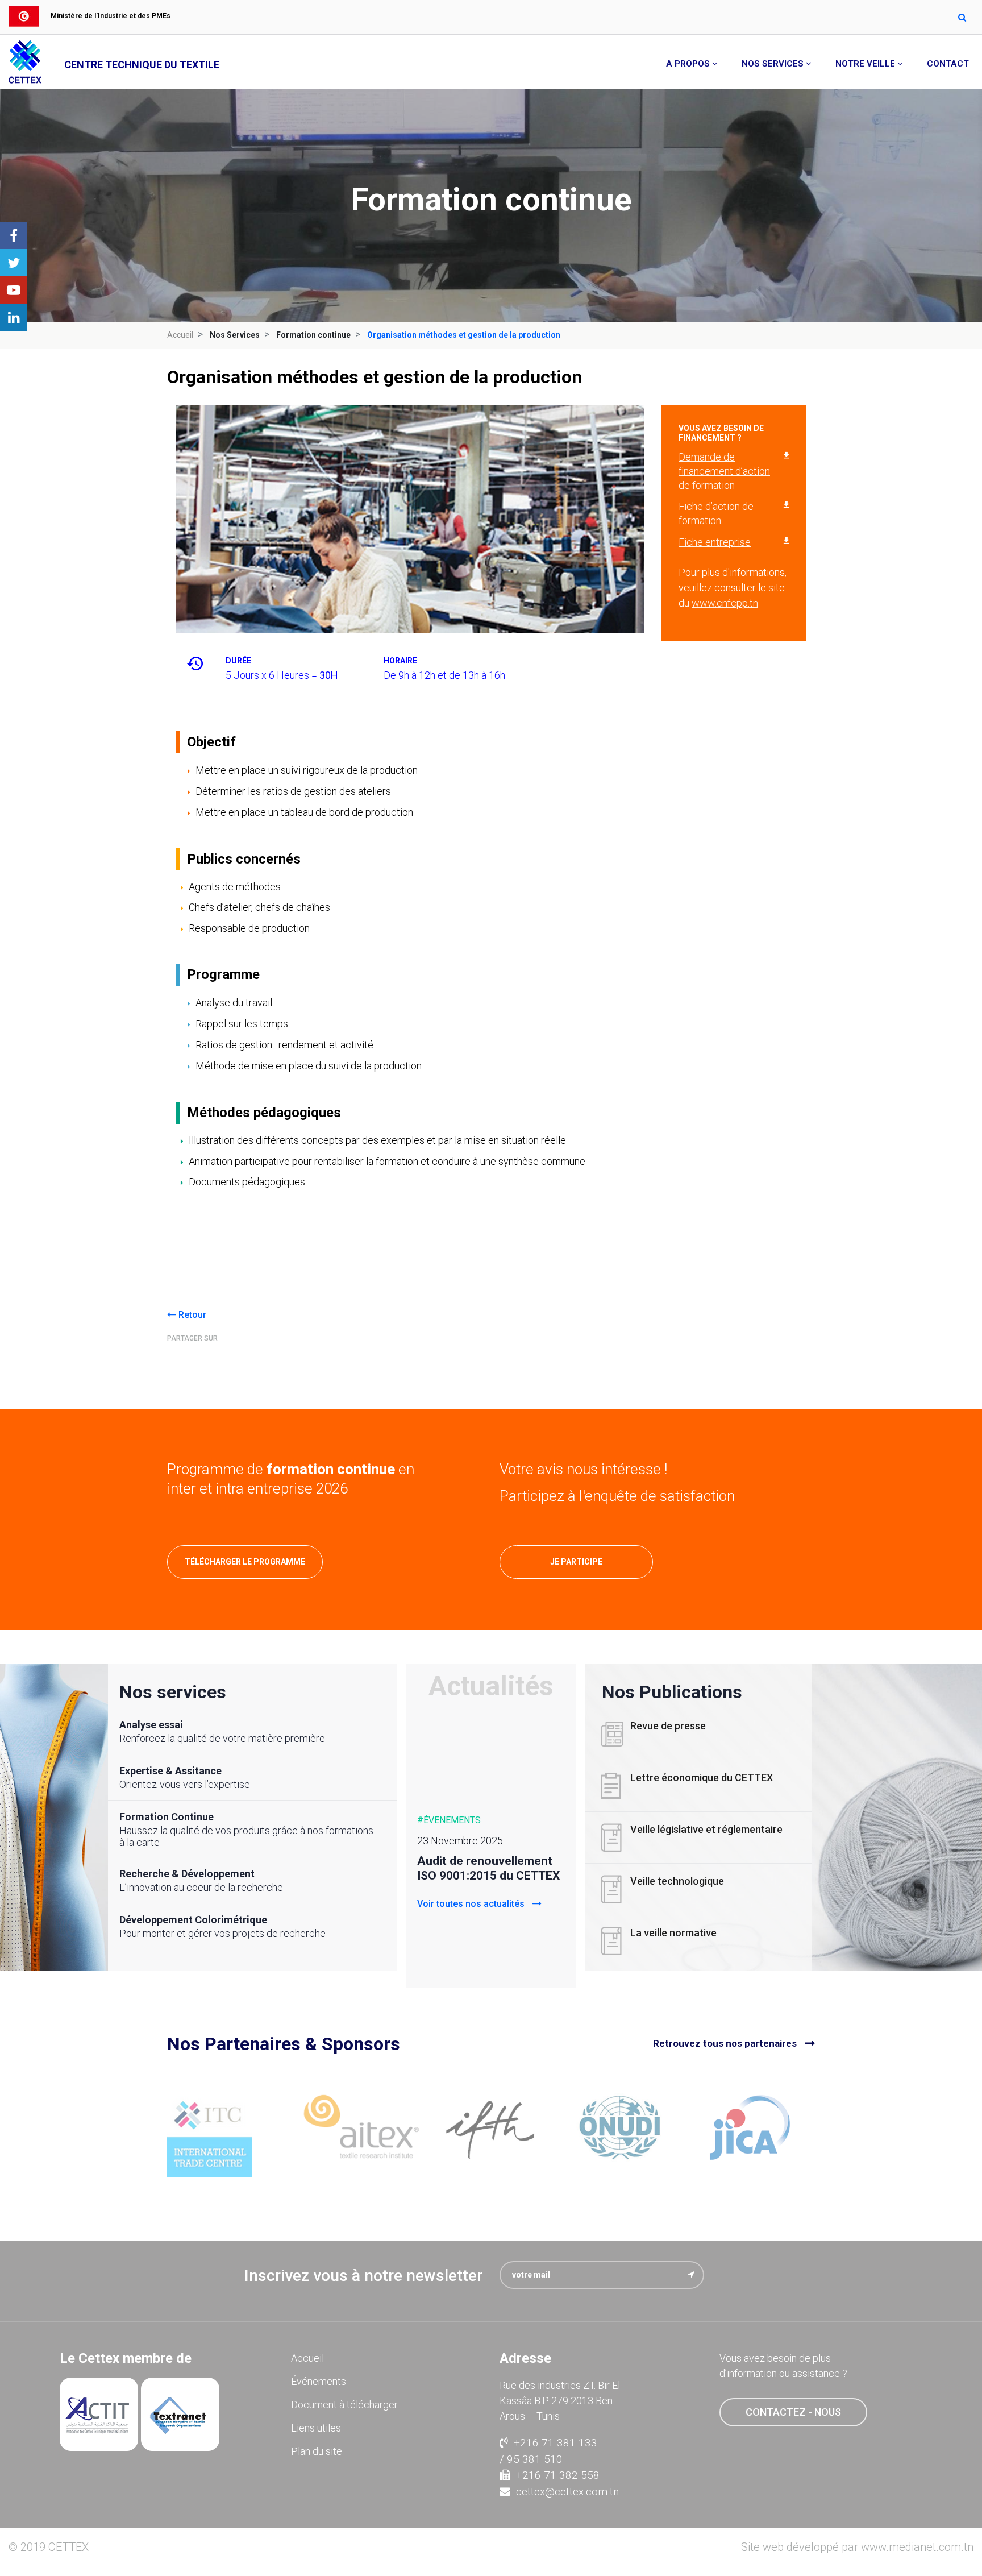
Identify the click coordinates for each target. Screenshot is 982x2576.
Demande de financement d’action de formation (724, 471)
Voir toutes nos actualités (472, 1904)
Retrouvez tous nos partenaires (725, 2043)
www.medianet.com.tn (917, 2547)
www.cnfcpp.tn (725, 603)
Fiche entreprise (715, 542)
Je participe (576, 1562)
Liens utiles (316, 2428)
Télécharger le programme (245, 1562)
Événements (319, 2381)
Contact (948, 64)
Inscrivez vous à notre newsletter (363, 2276)
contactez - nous (793, 2412)
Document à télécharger (344, 2405)
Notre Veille (865, 64)
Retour (191, 1315)
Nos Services (773, 64)
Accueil (180, 335)
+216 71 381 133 (556, 2443)
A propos (688, 64)
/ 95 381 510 (531, 2459)
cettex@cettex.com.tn (567, 2492)
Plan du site (317, 2451)
